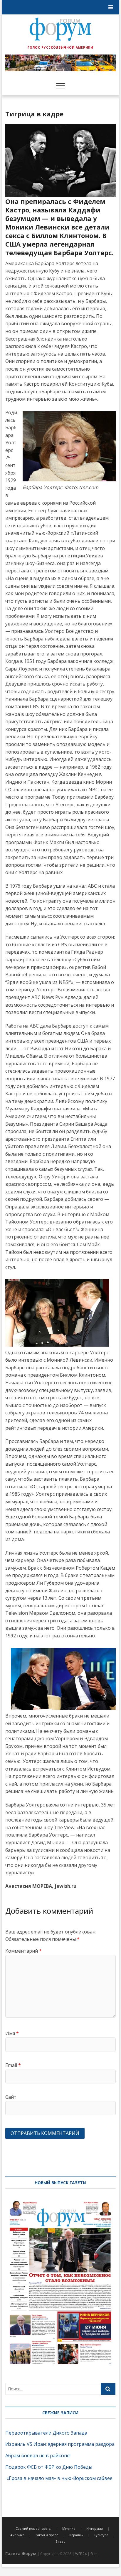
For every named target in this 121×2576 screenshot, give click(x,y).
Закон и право (47, 2535)
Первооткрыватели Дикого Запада (46, 2433)
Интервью (95, 2528)
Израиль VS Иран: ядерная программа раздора (60, 2444)
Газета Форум (21, 2553)
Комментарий (23, 1951)
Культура (101, 2535)
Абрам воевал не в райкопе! (38, 2456)
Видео (60, 2541)
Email (13, 2065)
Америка (17, 2535)
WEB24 (81, 2554)
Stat (94, 2554)
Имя (12, 2033)
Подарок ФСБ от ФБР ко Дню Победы (49, 2467)
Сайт (11, 2097)
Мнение (69, 2528)
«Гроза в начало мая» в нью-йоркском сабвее (59, 2478)
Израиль (76, 2535)
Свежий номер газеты (33, 2528)
